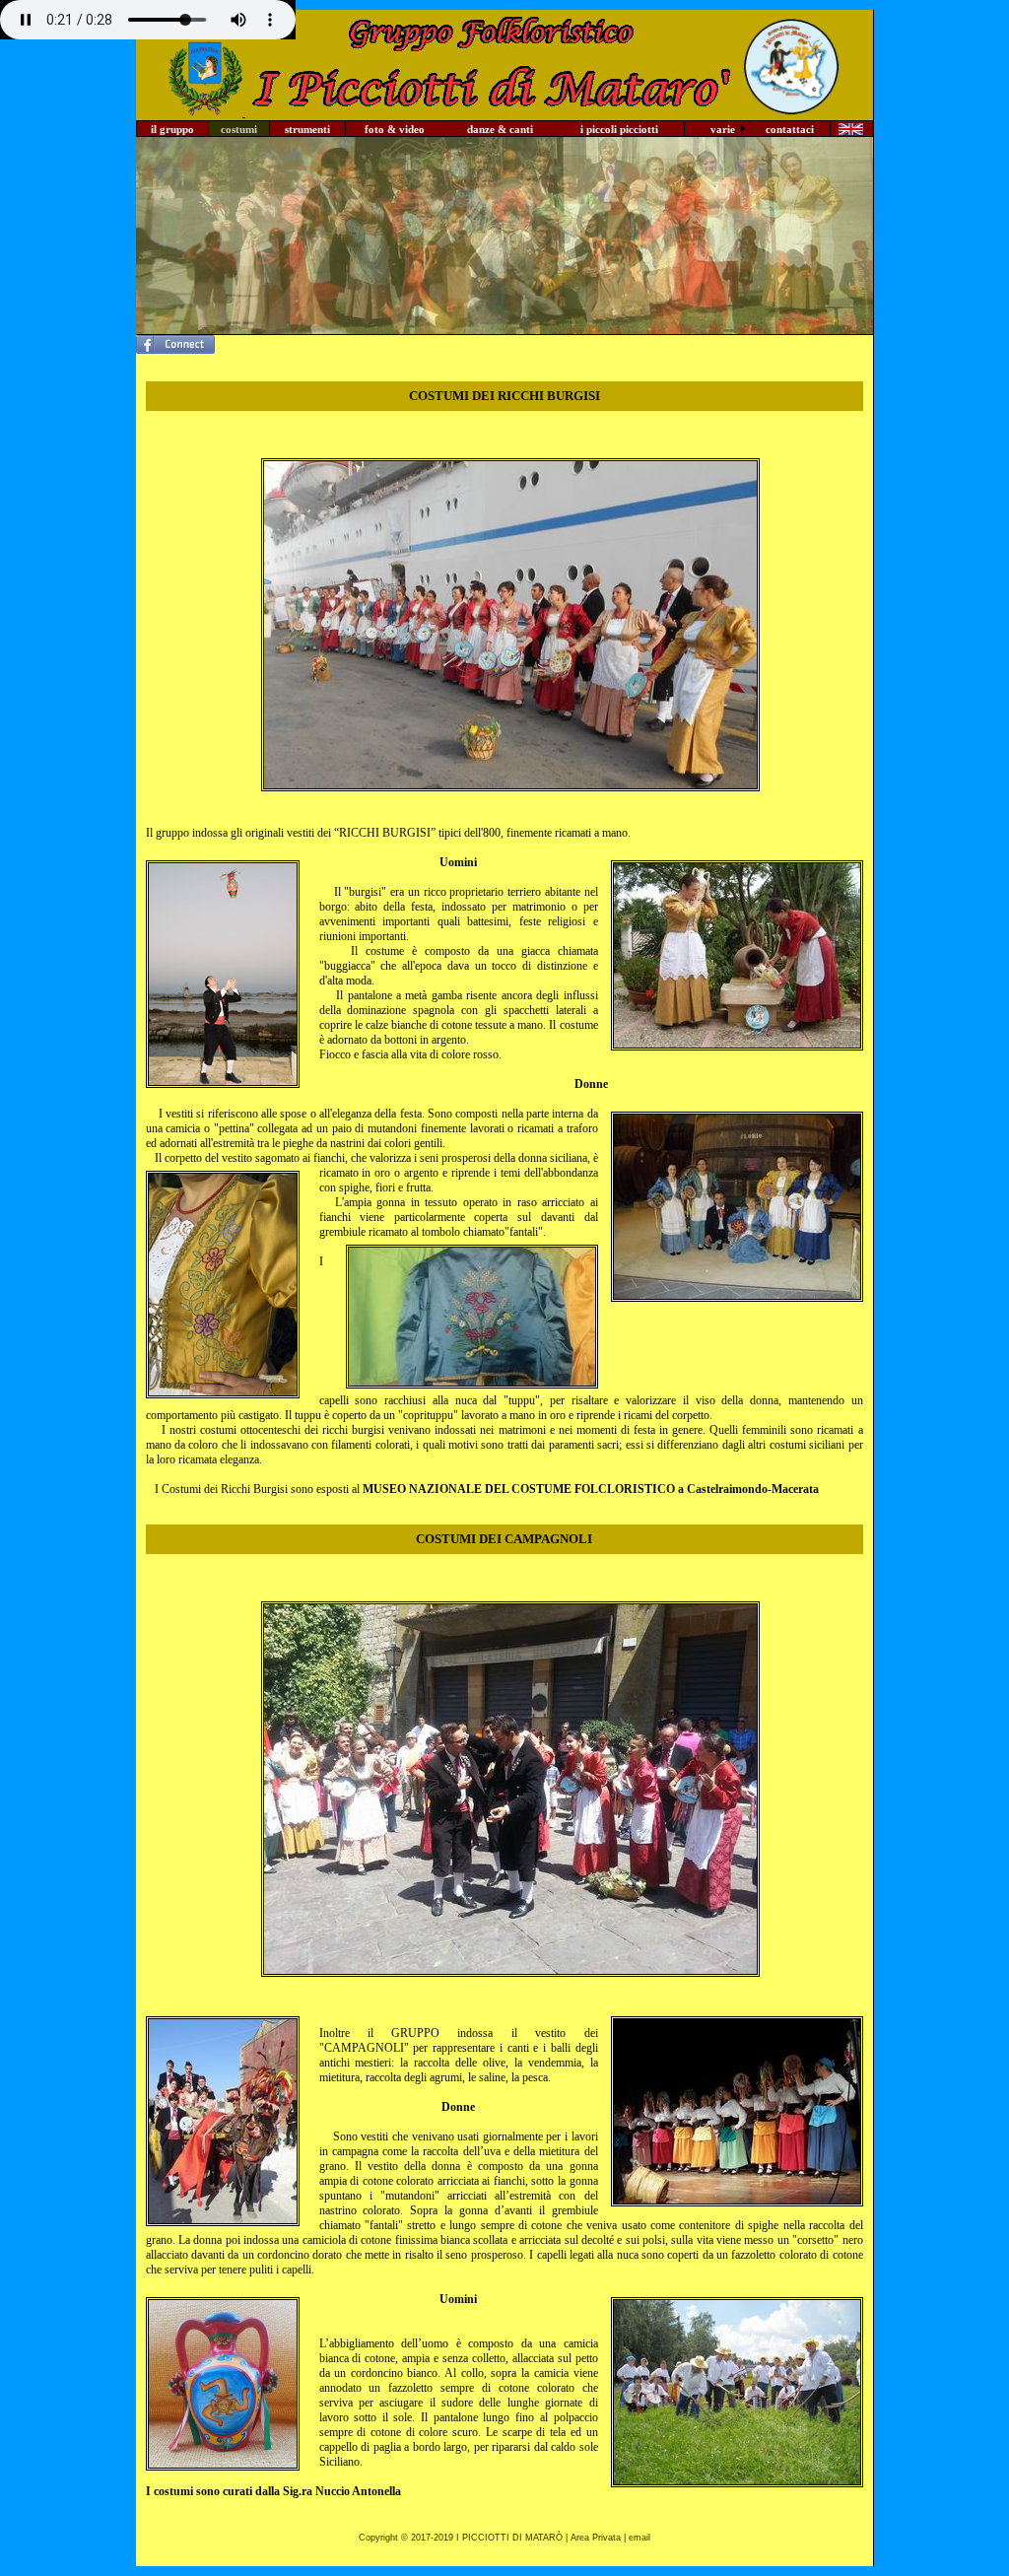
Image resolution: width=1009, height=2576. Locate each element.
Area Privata (596, 2538)
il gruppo (172, 129)
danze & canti (500, 129)
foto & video (395, 129)
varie (723, 129)
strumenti (307, 129)
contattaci (790, 129)
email (639, 2538)
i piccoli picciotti (619, 129)
